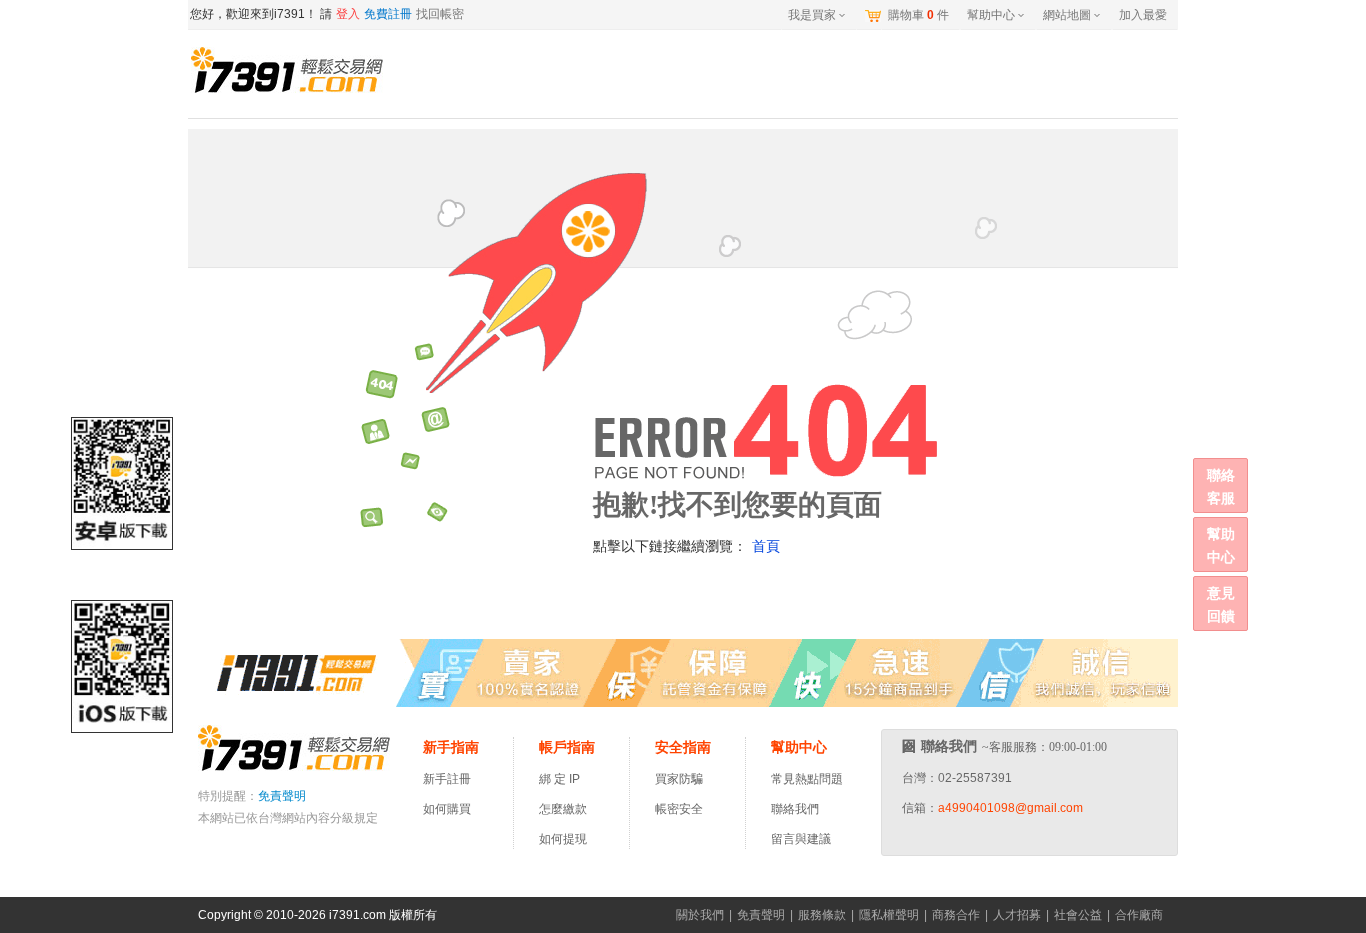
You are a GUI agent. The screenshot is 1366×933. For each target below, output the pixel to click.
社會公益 (1078, 915)
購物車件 (918, 15)
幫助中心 (991, 15)
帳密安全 (679, 809)
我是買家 (812, 15)
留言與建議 (801, 839)
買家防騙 (679, 779)
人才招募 (1017, 915)
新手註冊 (447, 779)
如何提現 (563, 839)
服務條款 (822, 915)
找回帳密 (440, 14)
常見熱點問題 (807, 779)
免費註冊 (388, 14)
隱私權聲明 (889, 915)
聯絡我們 (795, 809)
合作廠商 (1139, 915)
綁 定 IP (562, 779)
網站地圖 (1067, 15)
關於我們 (700, 915)
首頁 (766, 546)
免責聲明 (282, 796)
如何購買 (447, 809)
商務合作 (956, 915)
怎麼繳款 (563, 809)
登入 (348, 14)
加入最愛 (1143, 15)
